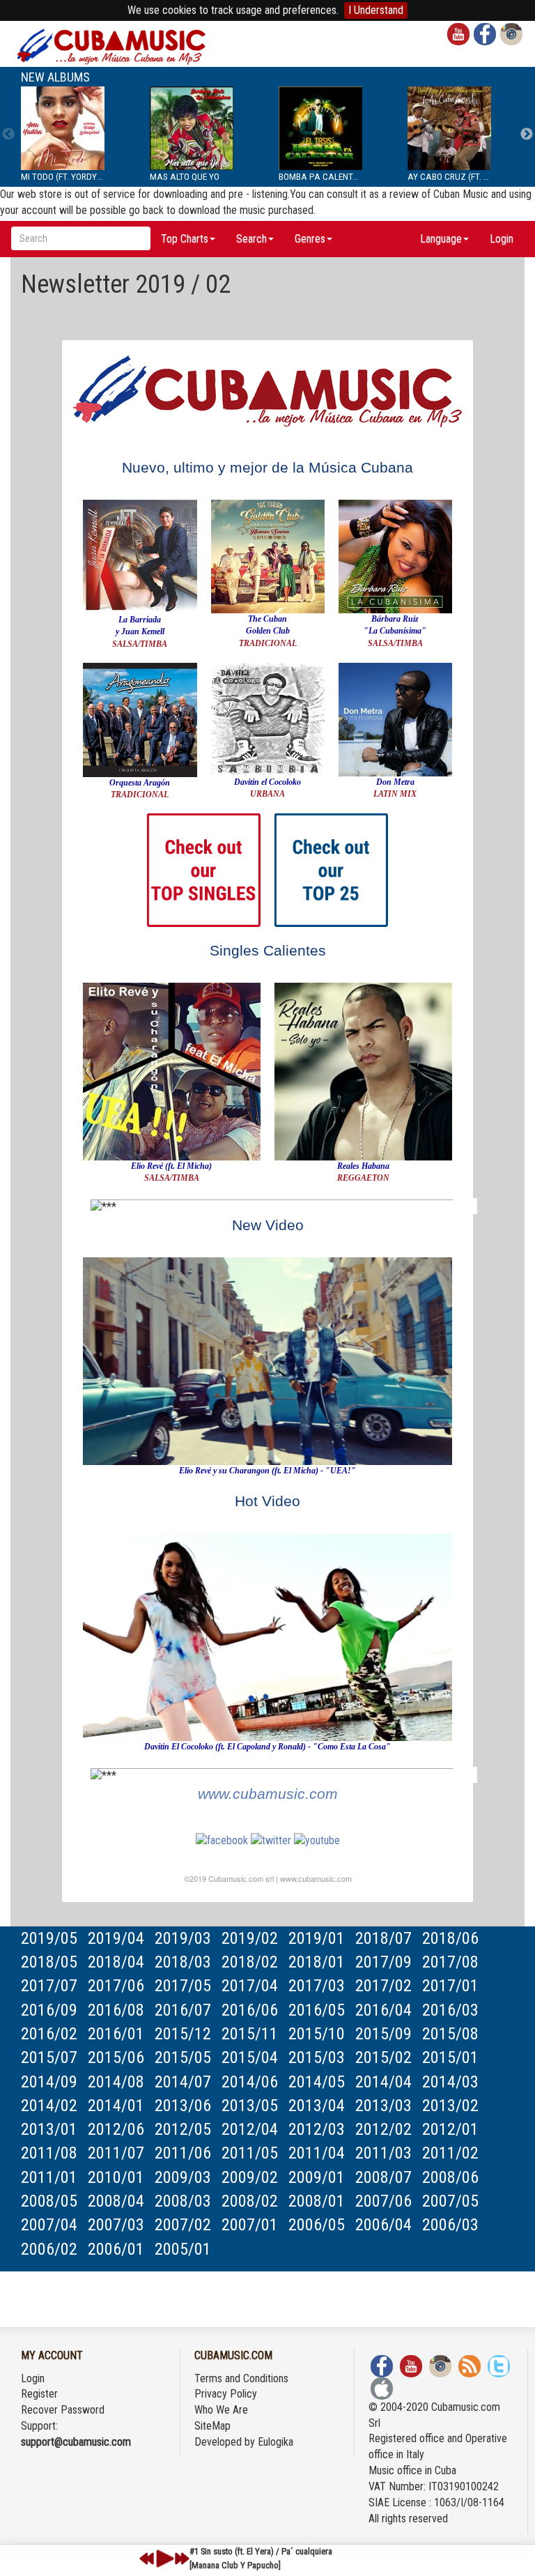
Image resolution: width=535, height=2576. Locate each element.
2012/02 (383, 2129)
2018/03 (183, 1962)
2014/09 (49, 2082)
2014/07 (183, 2082)
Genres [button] (310, 239)
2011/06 (183, 2153)
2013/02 (450, 2106)
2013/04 (317, 2106)
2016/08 (116, 2010)
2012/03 (317, 2129)
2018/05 (49, 1962)
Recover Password (63, 2410)
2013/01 (49, 2129)
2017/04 (250, 1986)
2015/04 (250, 2057)
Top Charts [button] (185, 239)
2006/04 (383, 2225)
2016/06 (250, 2010)
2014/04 (383, 2082)
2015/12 (183, 2034)
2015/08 (450, 2034)
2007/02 (183, 2225)
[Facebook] (222, 1840)
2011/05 (250, 2153)
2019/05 (49, 1938)
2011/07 (116, 2153)
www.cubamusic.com (268, 1794)
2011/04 (317, 2153)
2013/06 (183, 2106)
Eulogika (276, 2442)
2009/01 (317, 2177)
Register (39, 2394)
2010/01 (116, 2177)
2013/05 (250, 2106)
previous (147, 2559)
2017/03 (317, 1986)
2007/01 (250, 2225)
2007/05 (450, 2201)
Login (502, 239)
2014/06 (250, 2082)
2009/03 (183, 2177)
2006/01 (116, 2249)
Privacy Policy (226, 2394)
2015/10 (317, 2034)
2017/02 (383, 1986)
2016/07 (183, 2010)
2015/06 (116, 2057)
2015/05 (183, 2057)
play (163, 2559)
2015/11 (250, 2034)
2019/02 (250, 1938)
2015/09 (383, 2034)
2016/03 (450, 2010)
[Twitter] (271, 1840)
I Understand (376, 10)
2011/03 (383, 2153)
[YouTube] (317, 1840)
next (182, 2559)
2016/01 (116, 2034)
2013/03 (383, 2106)
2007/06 (383, 2201)
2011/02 (450, 2153)
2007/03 (116, 2225)
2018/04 (116, 1962)
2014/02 (49, 2106)
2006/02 (49, 2249)
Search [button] (251, 239)
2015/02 (383, 2057)
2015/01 (450, 2057)
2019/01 (317, 1938)
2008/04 (116, 2201)
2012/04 (250, 2129)
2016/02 (49, 2034)
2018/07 (383, 1938)
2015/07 (49, 2057)
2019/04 (116, 1938)
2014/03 (450, 2082)
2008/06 (450, 2177)
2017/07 (49, 1986)
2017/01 (450, 1986)
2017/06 (116, 1986)
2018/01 (317, 1962)
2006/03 (450, 2225)
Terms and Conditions (241, 2378)
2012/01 (450, 2129)
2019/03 (183, 1938)
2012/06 (116, 2129)
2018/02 (250, 1962)
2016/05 (317, 2010)
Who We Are (221, 2410)
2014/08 (116, 2082)
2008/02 (250, 2201)
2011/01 (49, 2177)
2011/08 (49, 2153)
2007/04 (49, 2225)
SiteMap (212, 2426)
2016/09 (49, 2010)
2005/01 (183, 2249)
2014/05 (317, 2082)
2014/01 (116, 2106)
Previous (8, 135)
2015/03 (317, 2057)
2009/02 (250, 2177)
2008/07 (383, 2177)
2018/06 (450, 1938)
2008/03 (183, 2201)
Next (527, 135)
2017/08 (450, 1962)
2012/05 (183, 2129)
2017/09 (383, 1962)
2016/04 (383, 2010)
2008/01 (317, 2201)
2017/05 (183, 1986)
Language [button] (441, 239)
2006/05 (317, 2225)
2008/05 (49, 2201)
